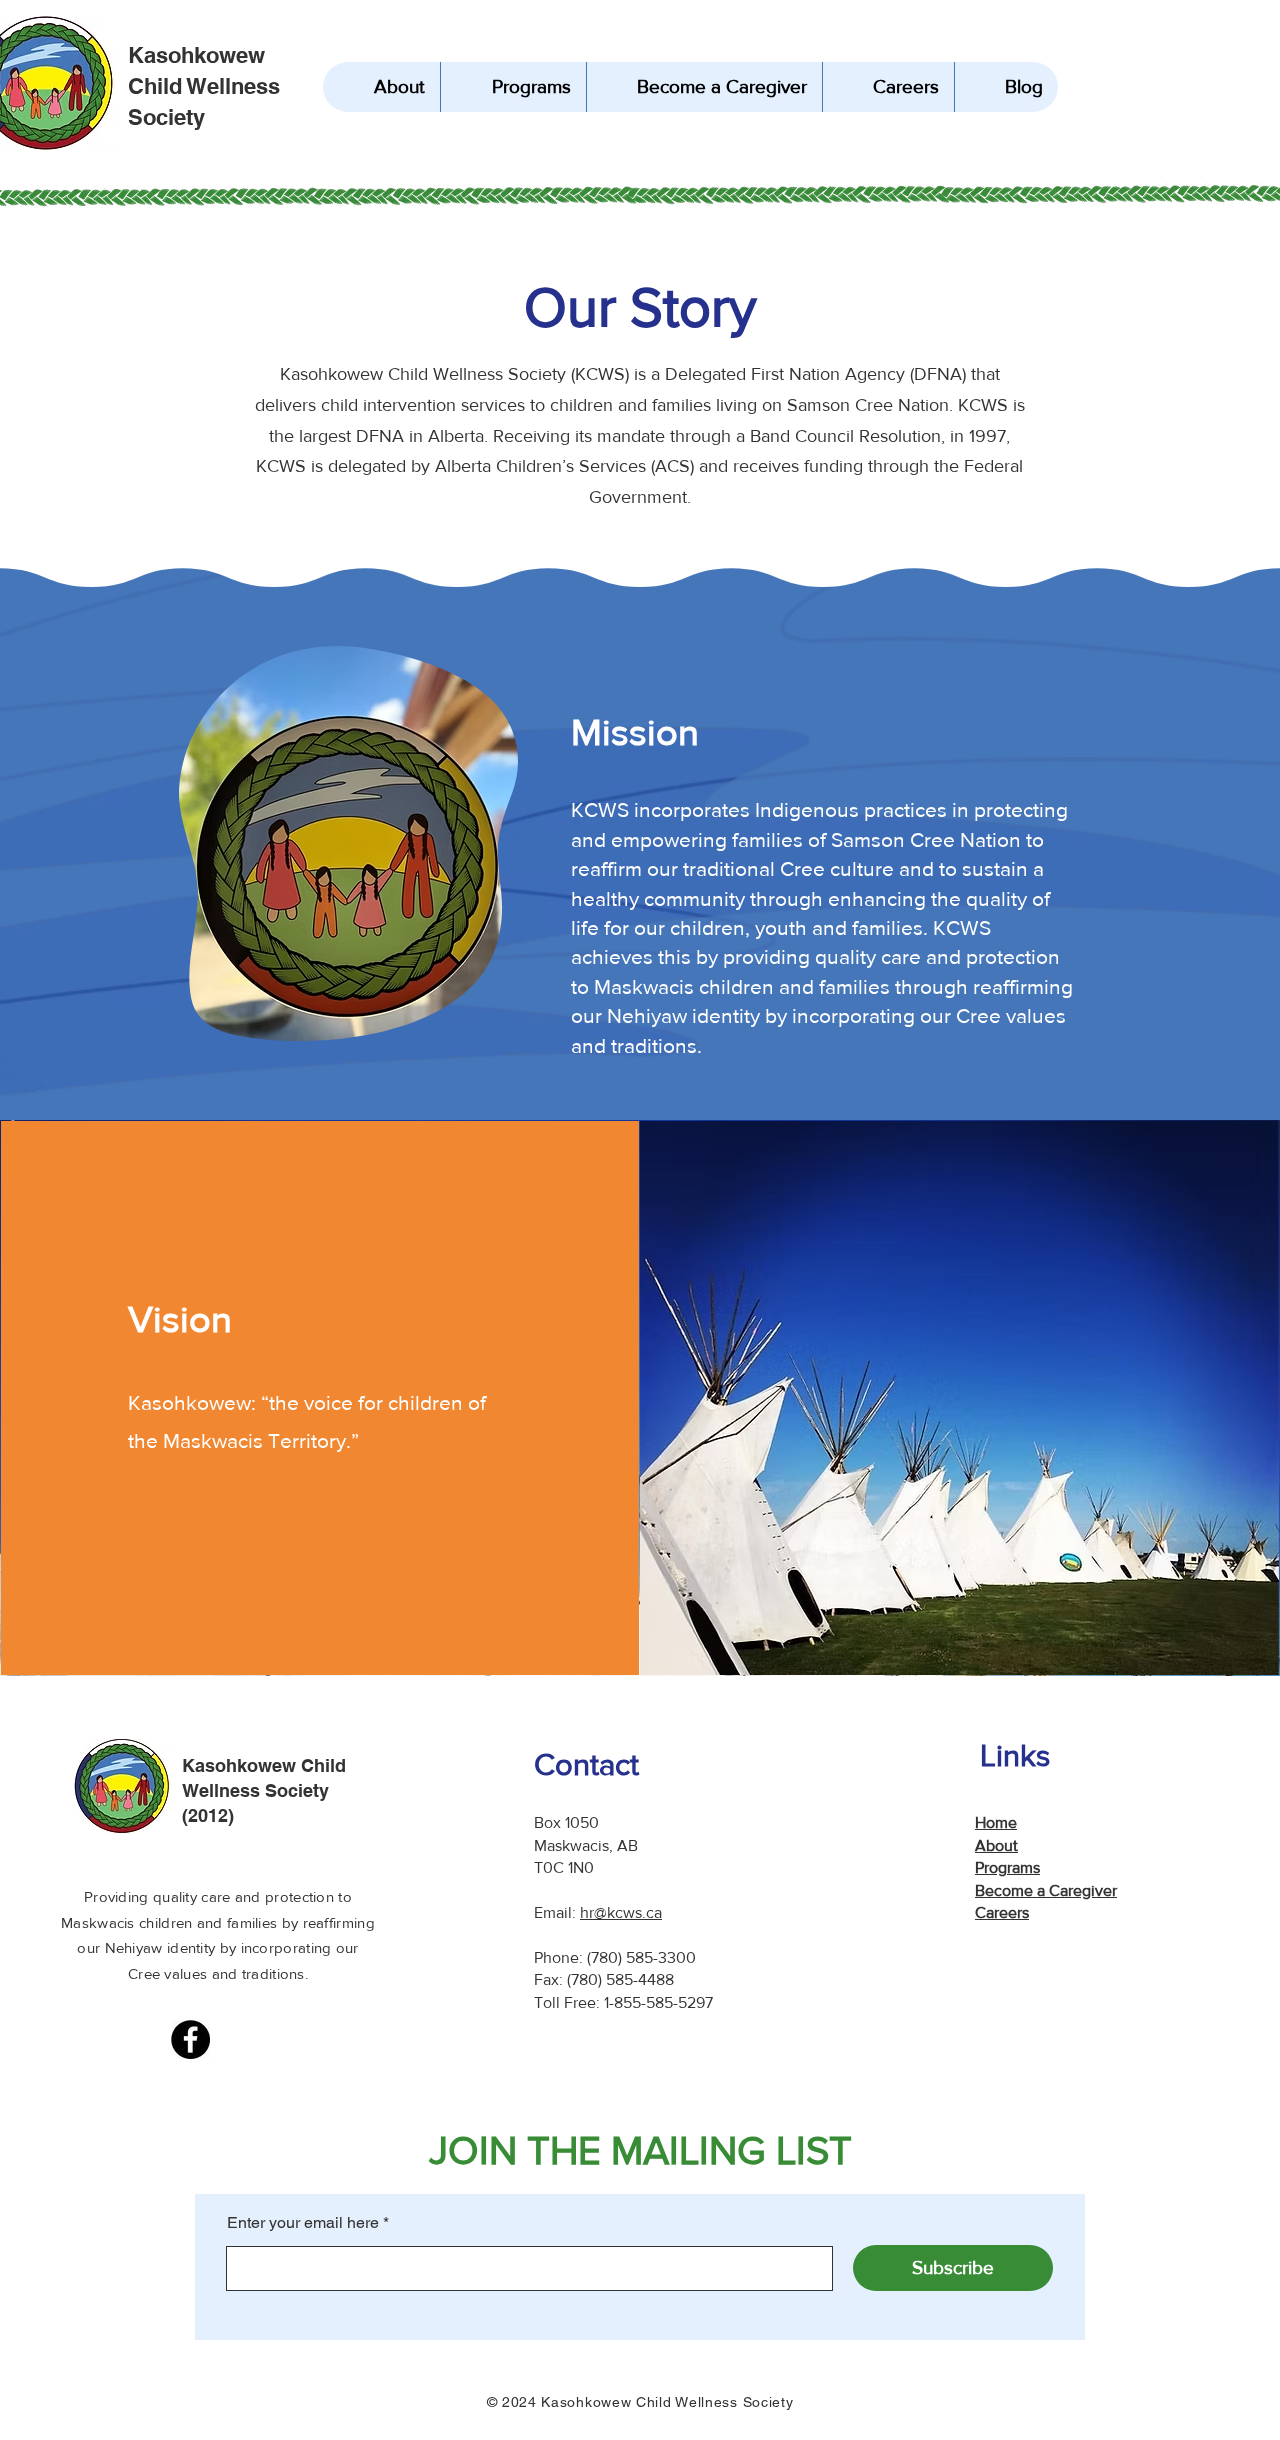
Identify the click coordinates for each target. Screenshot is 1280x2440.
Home (996, 1822)
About (996, 1845)
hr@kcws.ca (621, 1912)
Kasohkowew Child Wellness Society (204, 86)
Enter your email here (303, 2223)
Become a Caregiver (1046, 1890)
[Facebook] (190, 2039)
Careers (1002, 1912)
